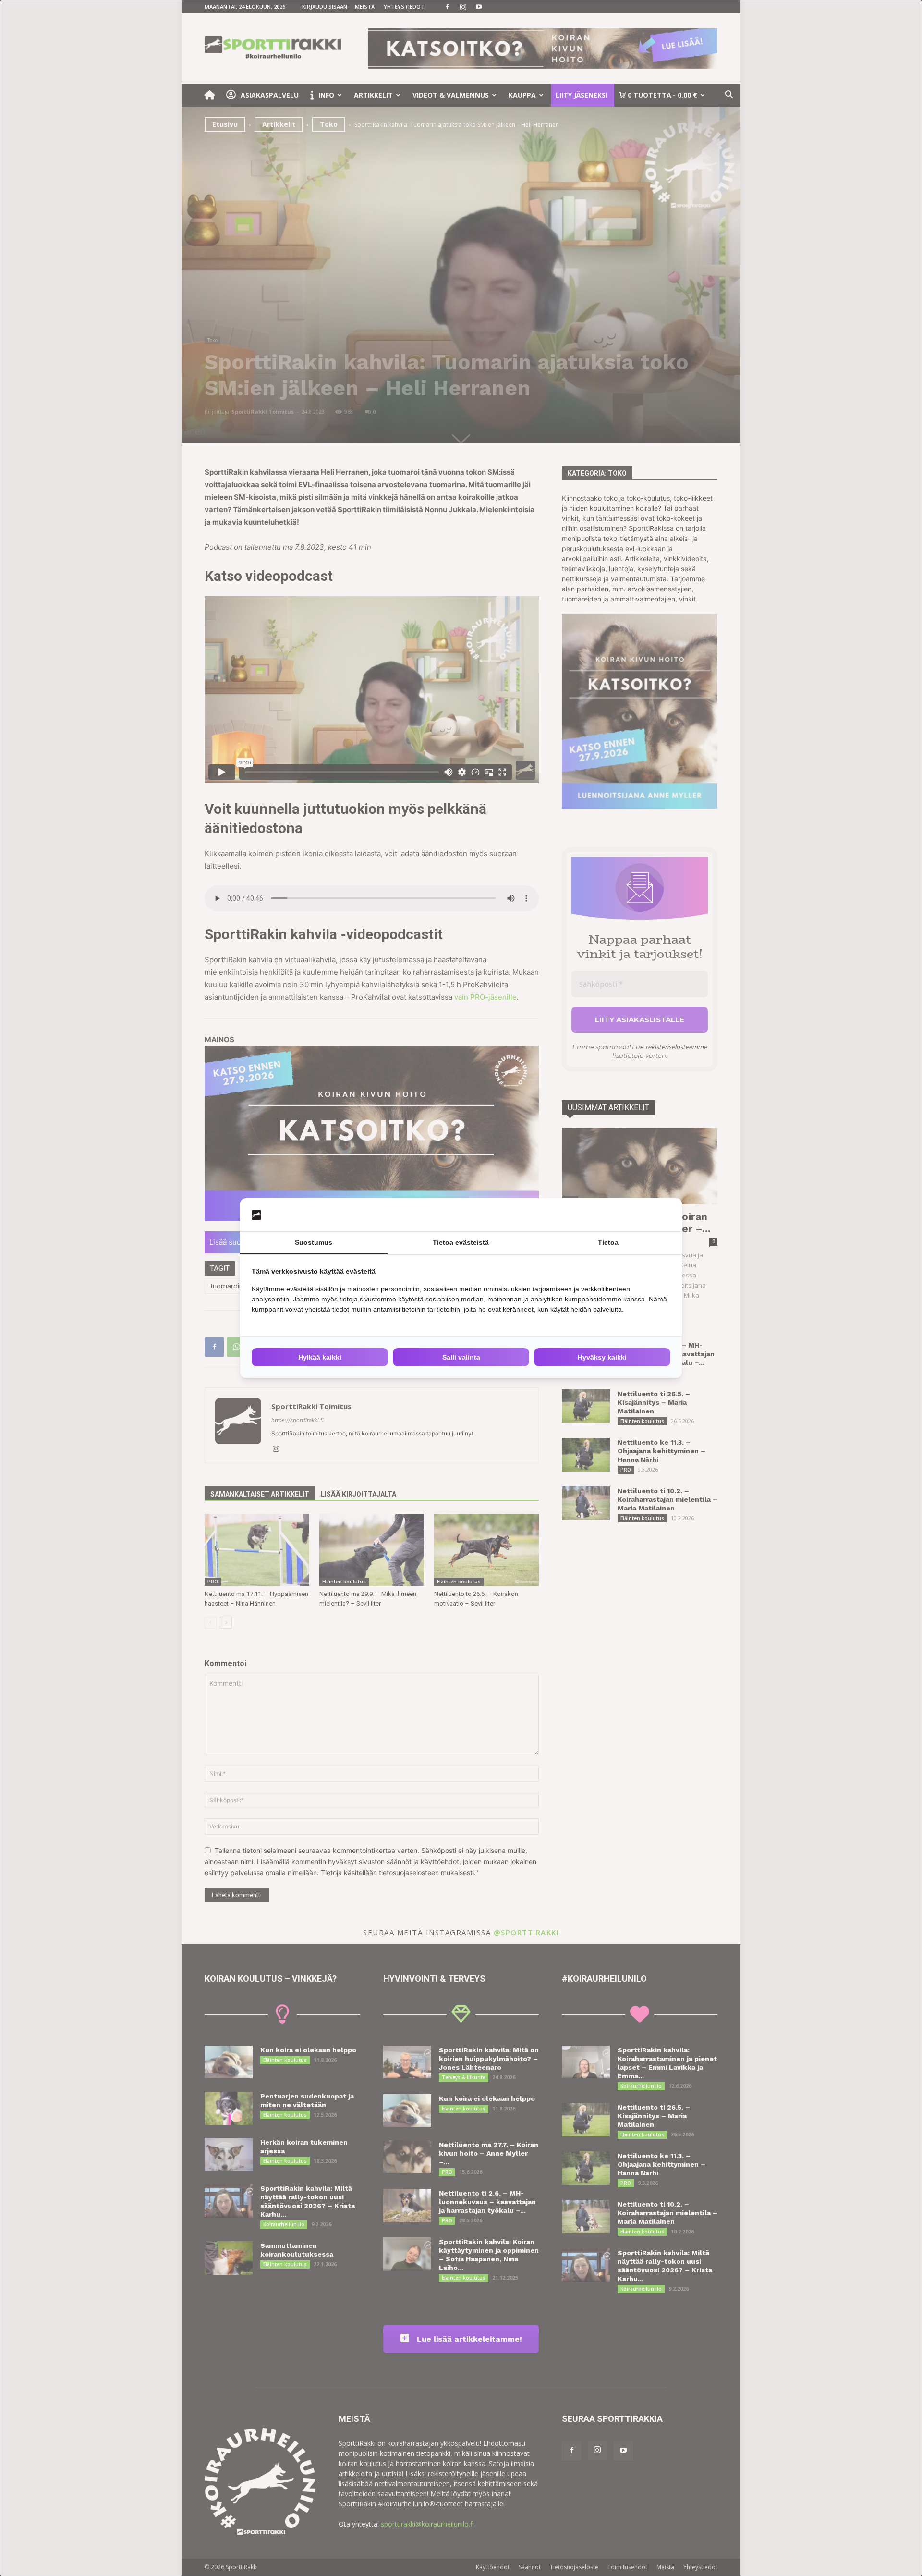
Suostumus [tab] (314, 1242)
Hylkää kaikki (320, 1357)
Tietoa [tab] (608, 1242)
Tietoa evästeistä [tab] (461, 1242)
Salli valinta (461, 1357)
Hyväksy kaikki (602, 1357)
